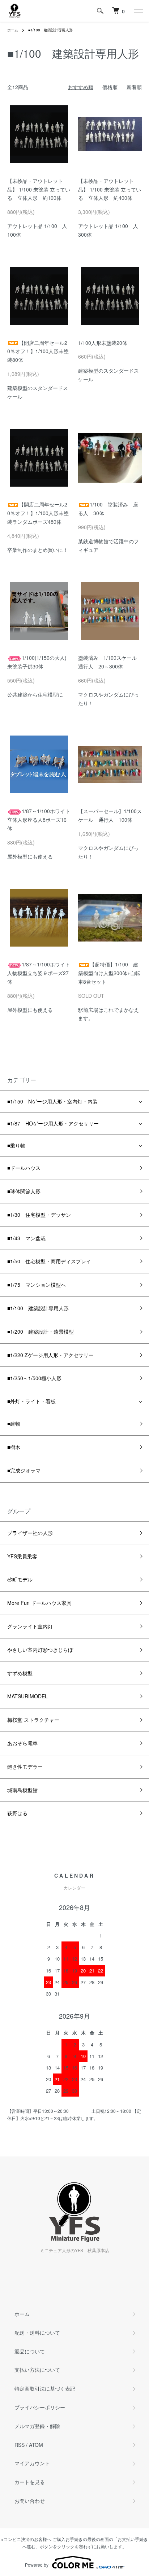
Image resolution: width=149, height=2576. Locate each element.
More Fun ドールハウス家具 (39, 1603)
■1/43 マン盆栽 (26, 1238)
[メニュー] (138, 11)
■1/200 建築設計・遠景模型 (41, 1331)
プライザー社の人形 (30, 1533)
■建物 (14, 1423)
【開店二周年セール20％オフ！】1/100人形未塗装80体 (38, 351)
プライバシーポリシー (40, 2407)
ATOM (36, 2445)
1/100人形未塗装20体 (103, 343)
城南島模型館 (22, 1790)
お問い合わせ (30, 2501)
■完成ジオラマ (24, 1470)
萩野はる (17, 1813)
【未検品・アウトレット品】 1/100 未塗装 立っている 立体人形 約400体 (110, 189)
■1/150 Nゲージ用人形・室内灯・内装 (52, 1101)
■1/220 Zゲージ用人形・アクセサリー (50, 1355)
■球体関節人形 (24, 1191)
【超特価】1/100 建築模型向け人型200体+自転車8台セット (109, 973)
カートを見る (30, 2482)
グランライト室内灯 (30, 1626)
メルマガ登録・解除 (37, 2426)
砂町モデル (20, 1579)
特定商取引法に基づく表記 (45, 2388)
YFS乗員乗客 (22, 1556)
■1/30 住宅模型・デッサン (39, 1215)
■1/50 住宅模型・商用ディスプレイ (49, 1261)
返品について (30, 2351)
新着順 (134, 87)
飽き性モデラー (25, 1767)
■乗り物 (16, 1145)
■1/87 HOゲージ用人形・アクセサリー (53, 1123)
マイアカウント (32, 2463)
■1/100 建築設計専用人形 (50, 30)
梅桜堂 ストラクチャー (33, 1720)
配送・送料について (37, 2333)
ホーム (13, 30)
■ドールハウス (24, 1168)
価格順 (110, 87)
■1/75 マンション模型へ (37, 1285)
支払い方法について (37, 2370)
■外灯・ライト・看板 (31, 1401)
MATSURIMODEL (27, 1696)
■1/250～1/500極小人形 (34, 1378)
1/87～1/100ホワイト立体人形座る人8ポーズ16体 (39, 820)
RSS (20, 2445)
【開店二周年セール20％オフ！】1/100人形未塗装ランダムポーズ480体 (38, 513)
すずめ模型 (20, 1673)
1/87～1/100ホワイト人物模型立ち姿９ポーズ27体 (39, 973)
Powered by (37, 2565)
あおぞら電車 (22, 1743)
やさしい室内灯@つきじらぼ (40, 1650)
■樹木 (14, 1447)
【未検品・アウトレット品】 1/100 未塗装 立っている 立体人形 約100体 (39, 189)
